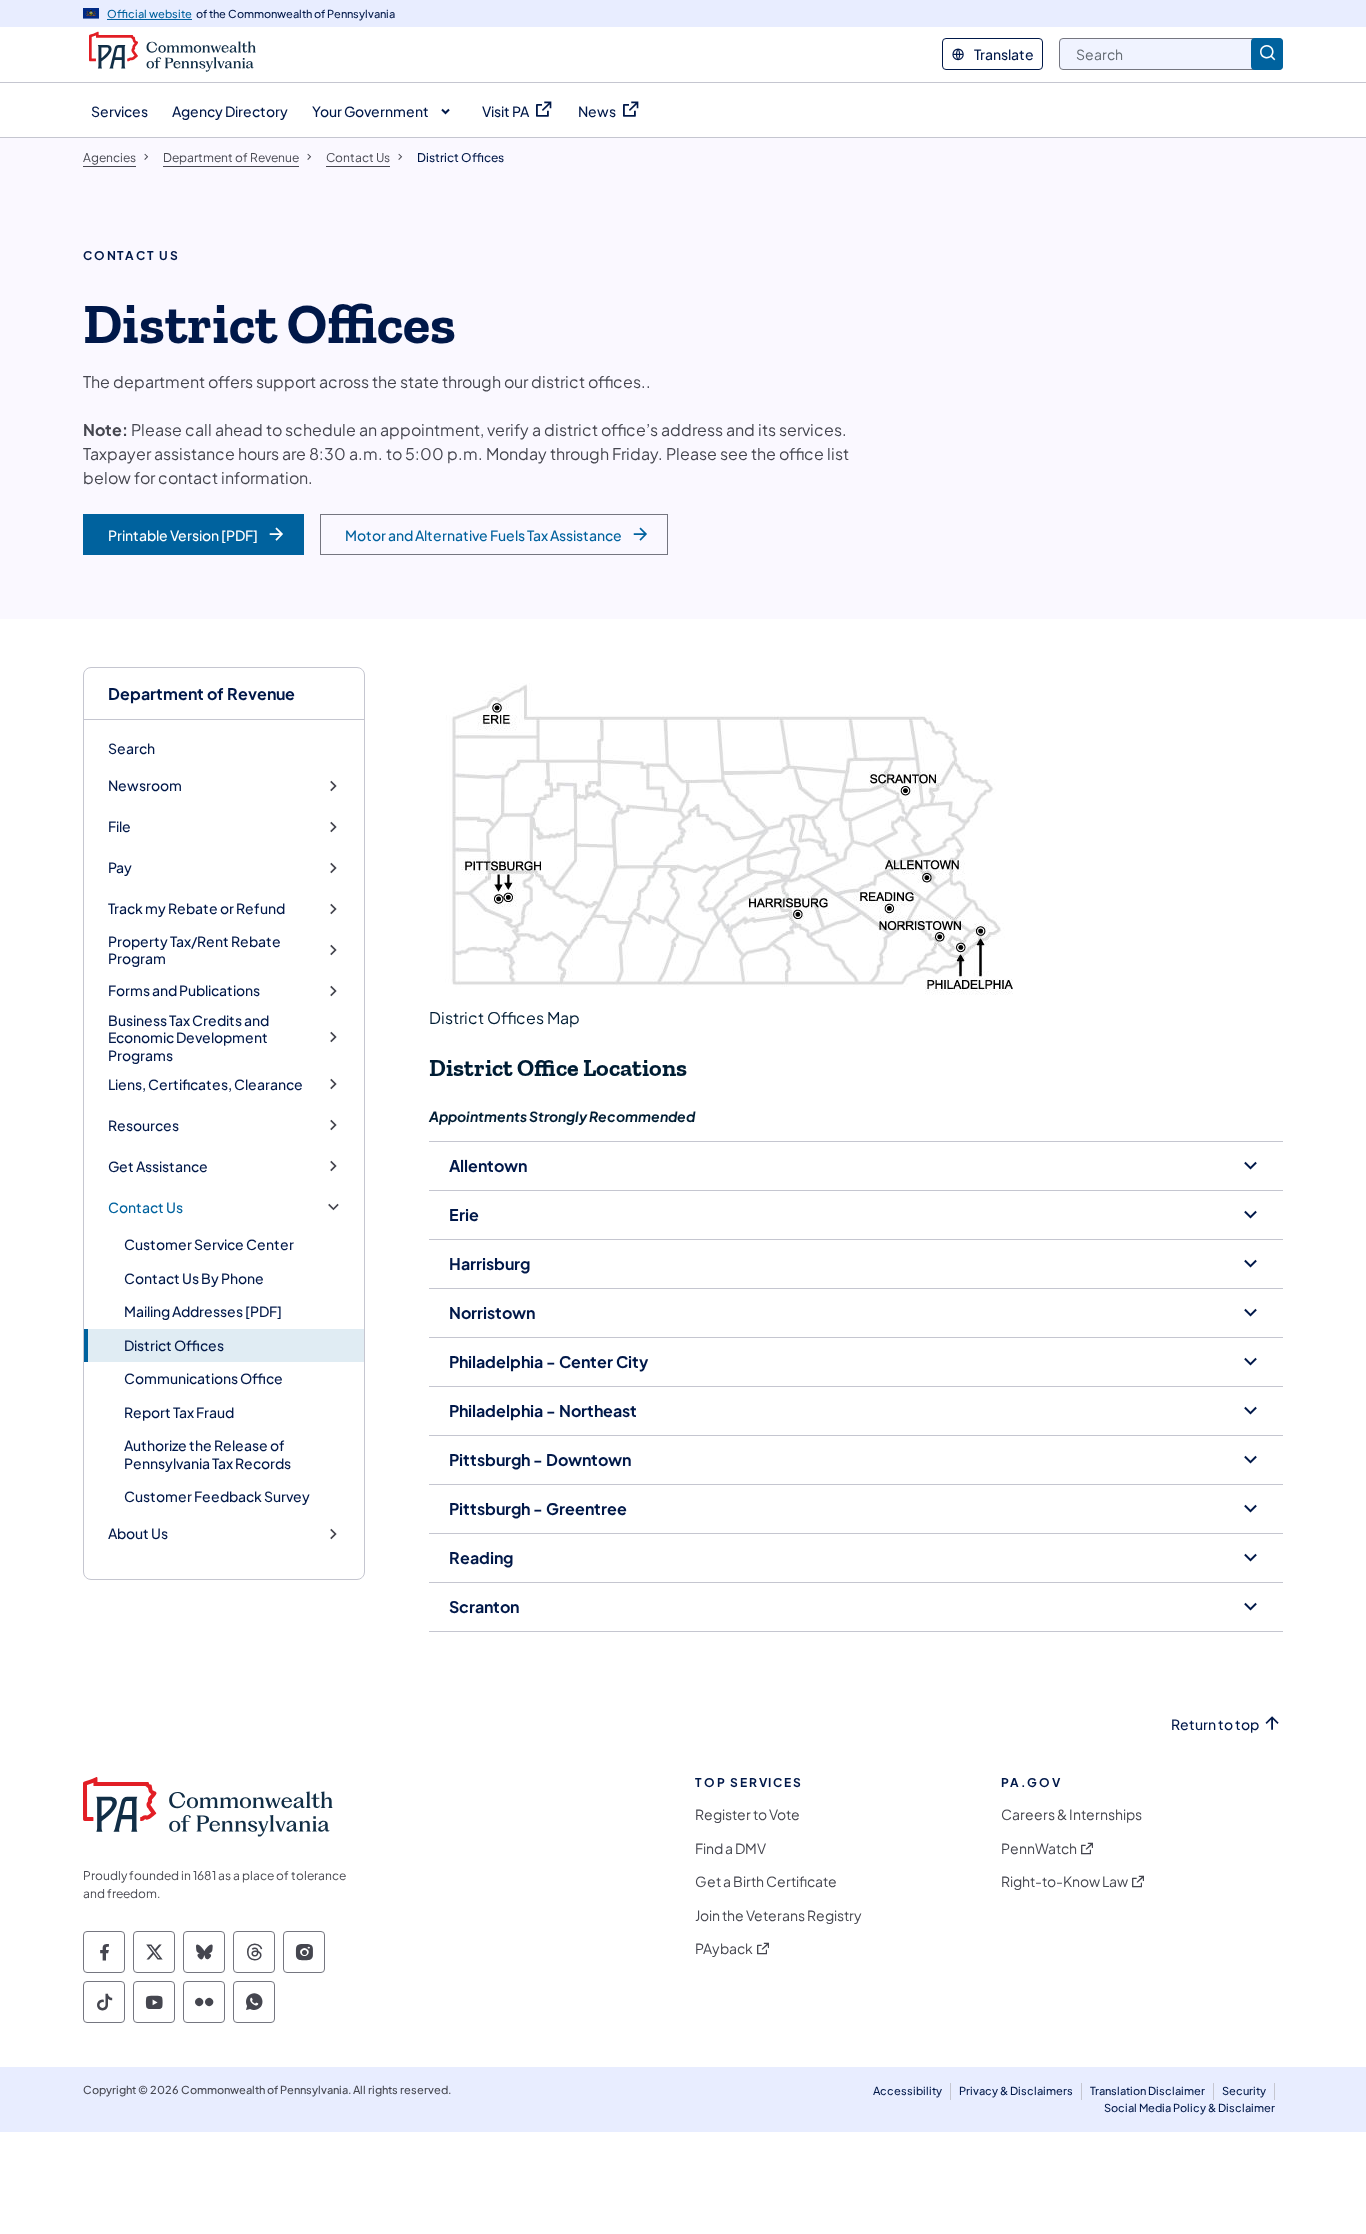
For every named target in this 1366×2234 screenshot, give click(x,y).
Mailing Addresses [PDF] (203, 1311)
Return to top (1215, 1724)
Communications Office (203, 1378)
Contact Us (145, 1207)
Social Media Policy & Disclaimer (1189, 2107)
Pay (120, 867)
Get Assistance (158, 1166)
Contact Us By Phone (194, 1278)
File (119, 826)
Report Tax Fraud (179, 1412)
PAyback (724, 1948)
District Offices (174, 1345)
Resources (143, 1125)
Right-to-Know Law (1064, 1881)
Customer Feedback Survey (217, 1496)
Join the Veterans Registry (778, 1915)
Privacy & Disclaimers (1016, 2090)
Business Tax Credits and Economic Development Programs (188, 1038)
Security (1244, 2090)
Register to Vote (747, 1814)
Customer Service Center (209, 1244)
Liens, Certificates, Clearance (205, 1084)
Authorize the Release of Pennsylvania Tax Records (207, 1454)
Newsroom (145, 785)
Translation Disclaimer (1147, 2090)
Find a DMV (730, 1848)
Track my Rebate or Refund (196, 908)
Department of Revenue (201, 693)
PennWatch (1039, 1848)
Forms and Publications (184, 990)
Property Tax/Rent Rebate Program (194, 950)
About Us (138, 1533)
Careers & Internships (1071, 1814)
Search (131, 748)
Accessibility (907, 2090)
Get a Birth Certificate (766, 1881)
